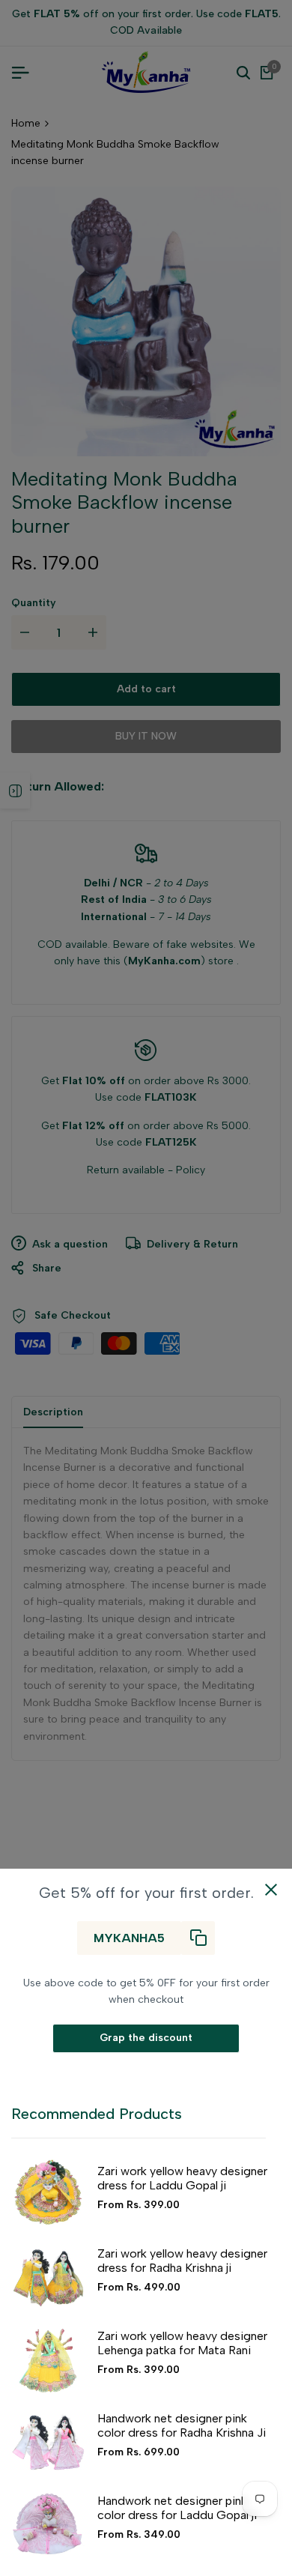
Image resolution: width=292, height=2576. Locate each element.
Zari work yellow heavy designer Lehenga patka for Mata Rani (182, 2343)
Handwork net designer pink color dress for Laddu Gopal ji (177, 2508)
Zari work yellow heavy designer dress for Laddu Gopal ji (182, 2178)
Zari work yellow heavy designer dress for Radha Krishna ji (182, 2261)
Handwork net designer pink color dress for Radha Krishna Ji (182, 2425)
